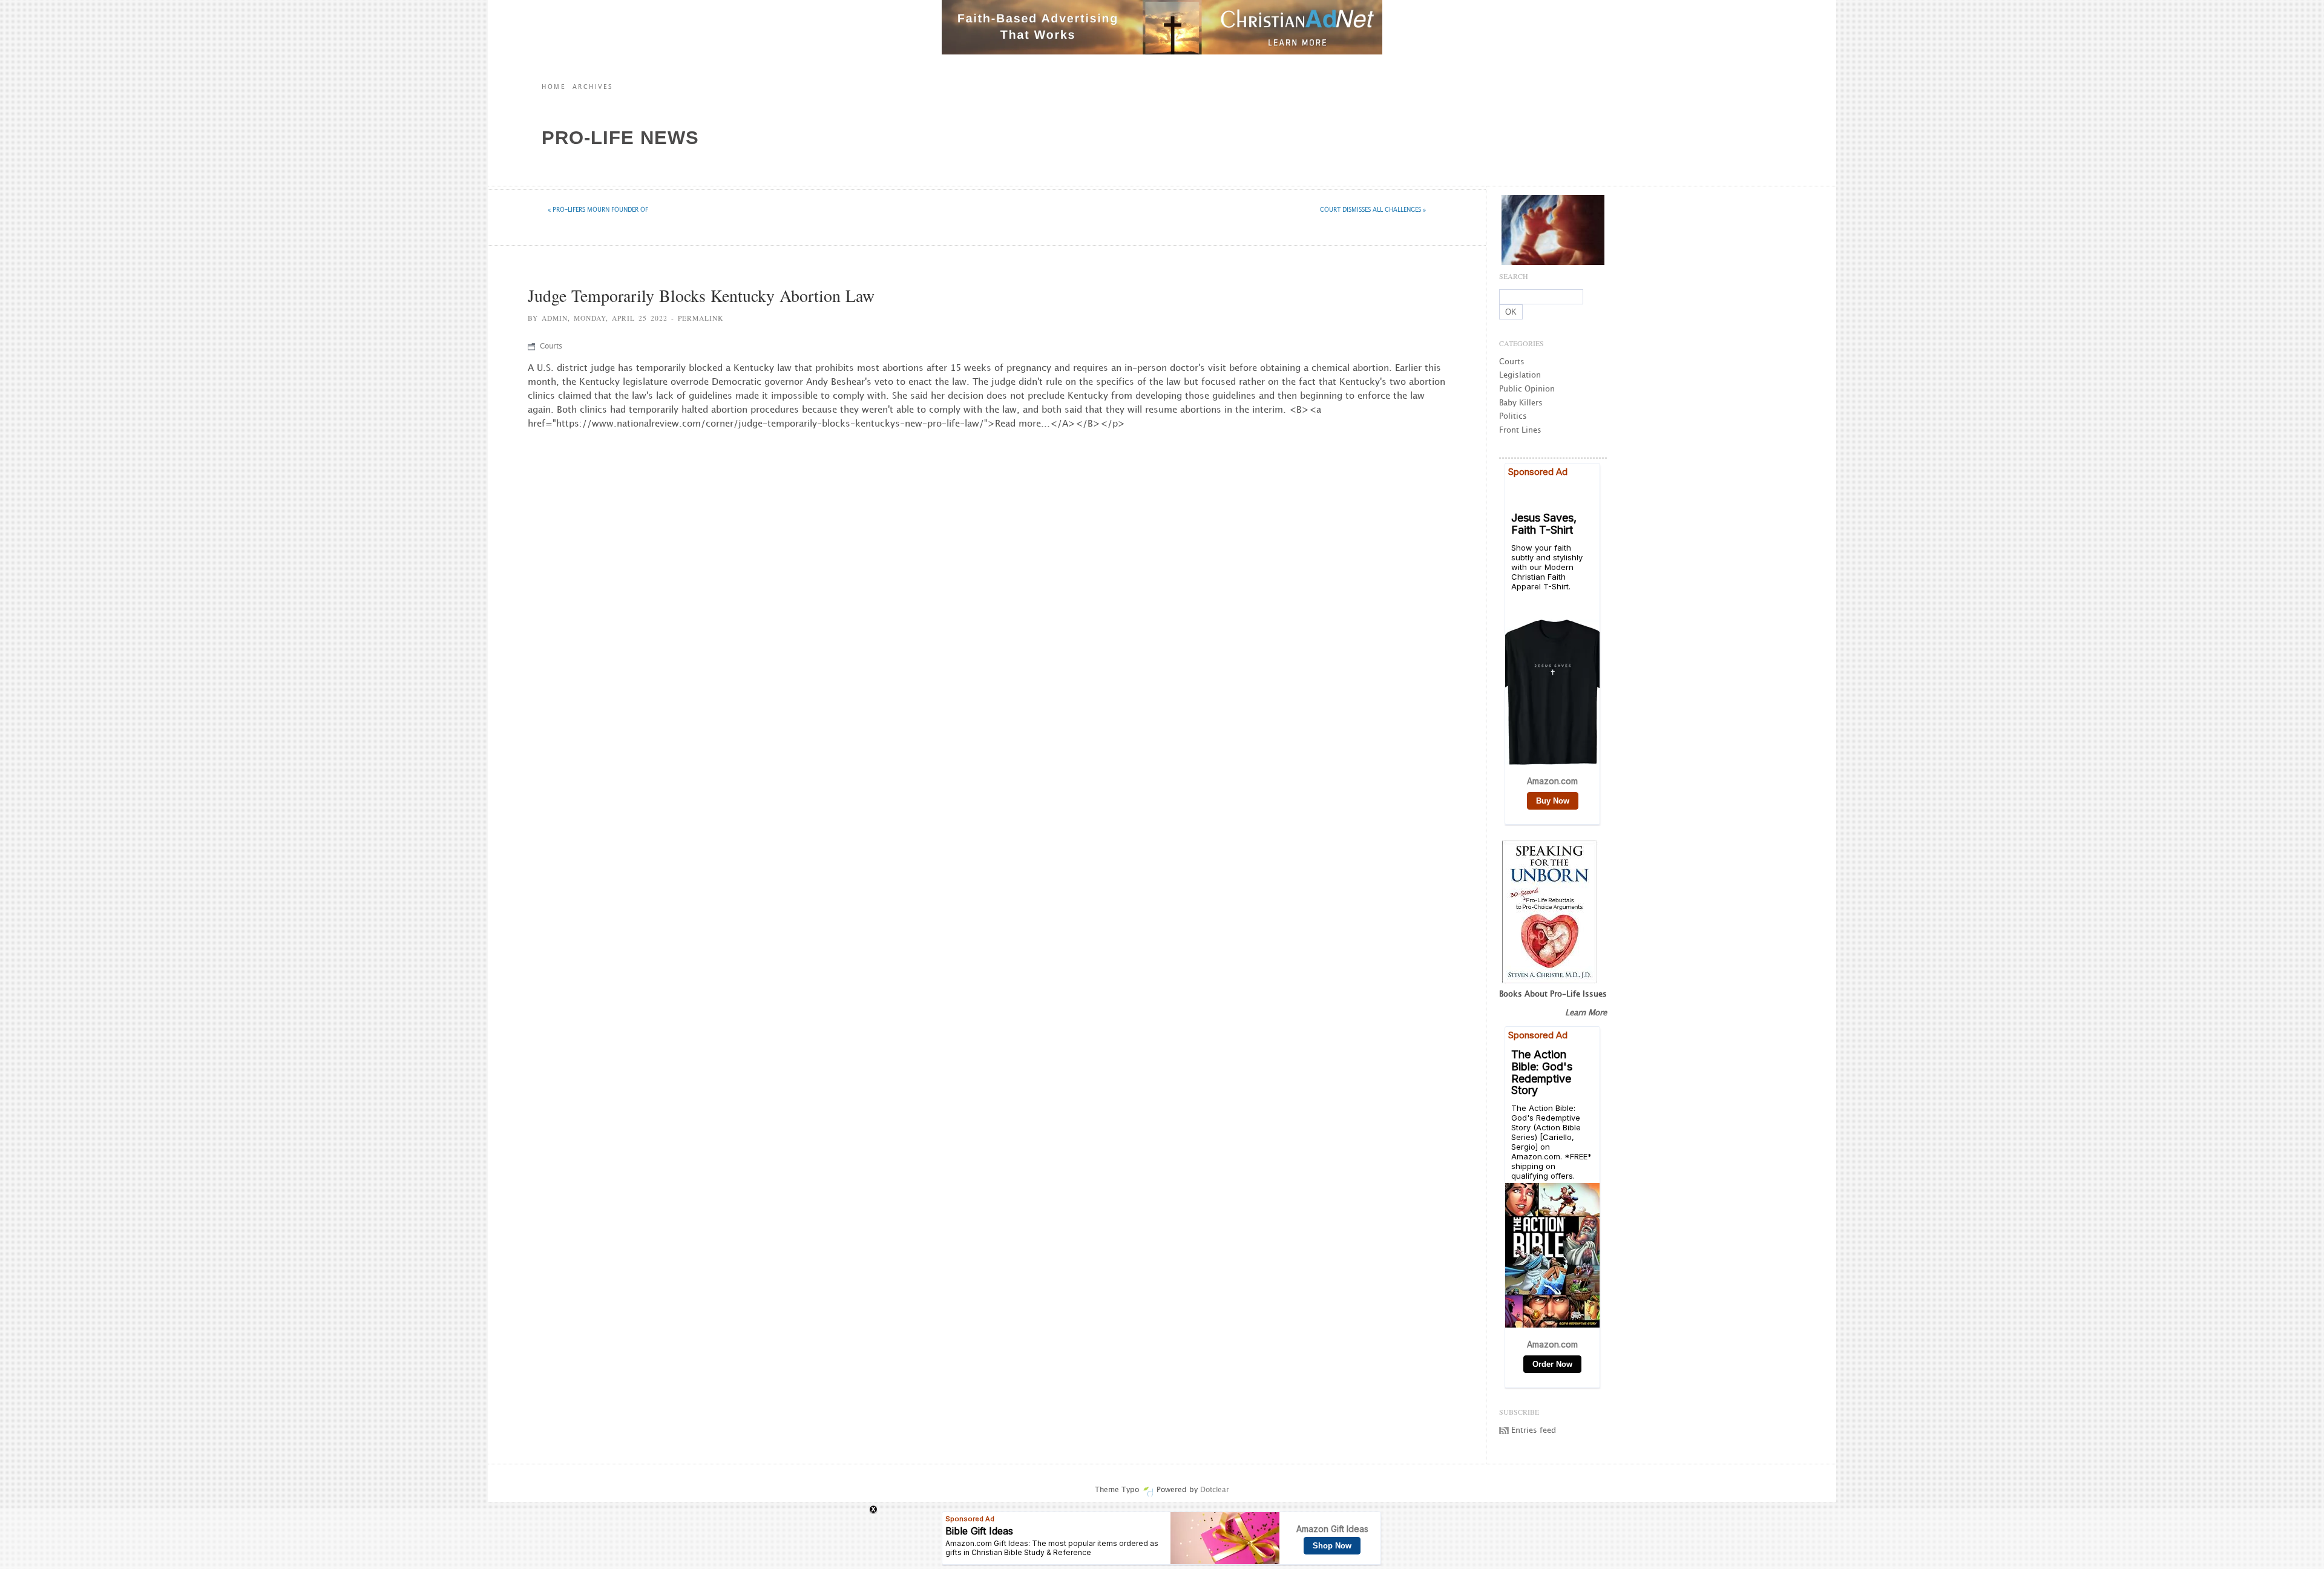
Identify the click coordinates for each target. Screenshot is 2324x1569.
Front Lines (1520, 430)
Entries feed (1534, 1430)
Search (1514, 276)
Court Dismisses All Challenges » (1373, 210)
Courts (551, 346)
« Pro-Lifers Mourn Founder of (598, 210)
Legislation (1520, 375)
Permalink (701, 318)
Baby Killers (1521, 403)
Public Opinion (1527, 389)
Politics (1513, 416)
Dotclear (1215, 1490)
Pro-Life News (620, 138)
